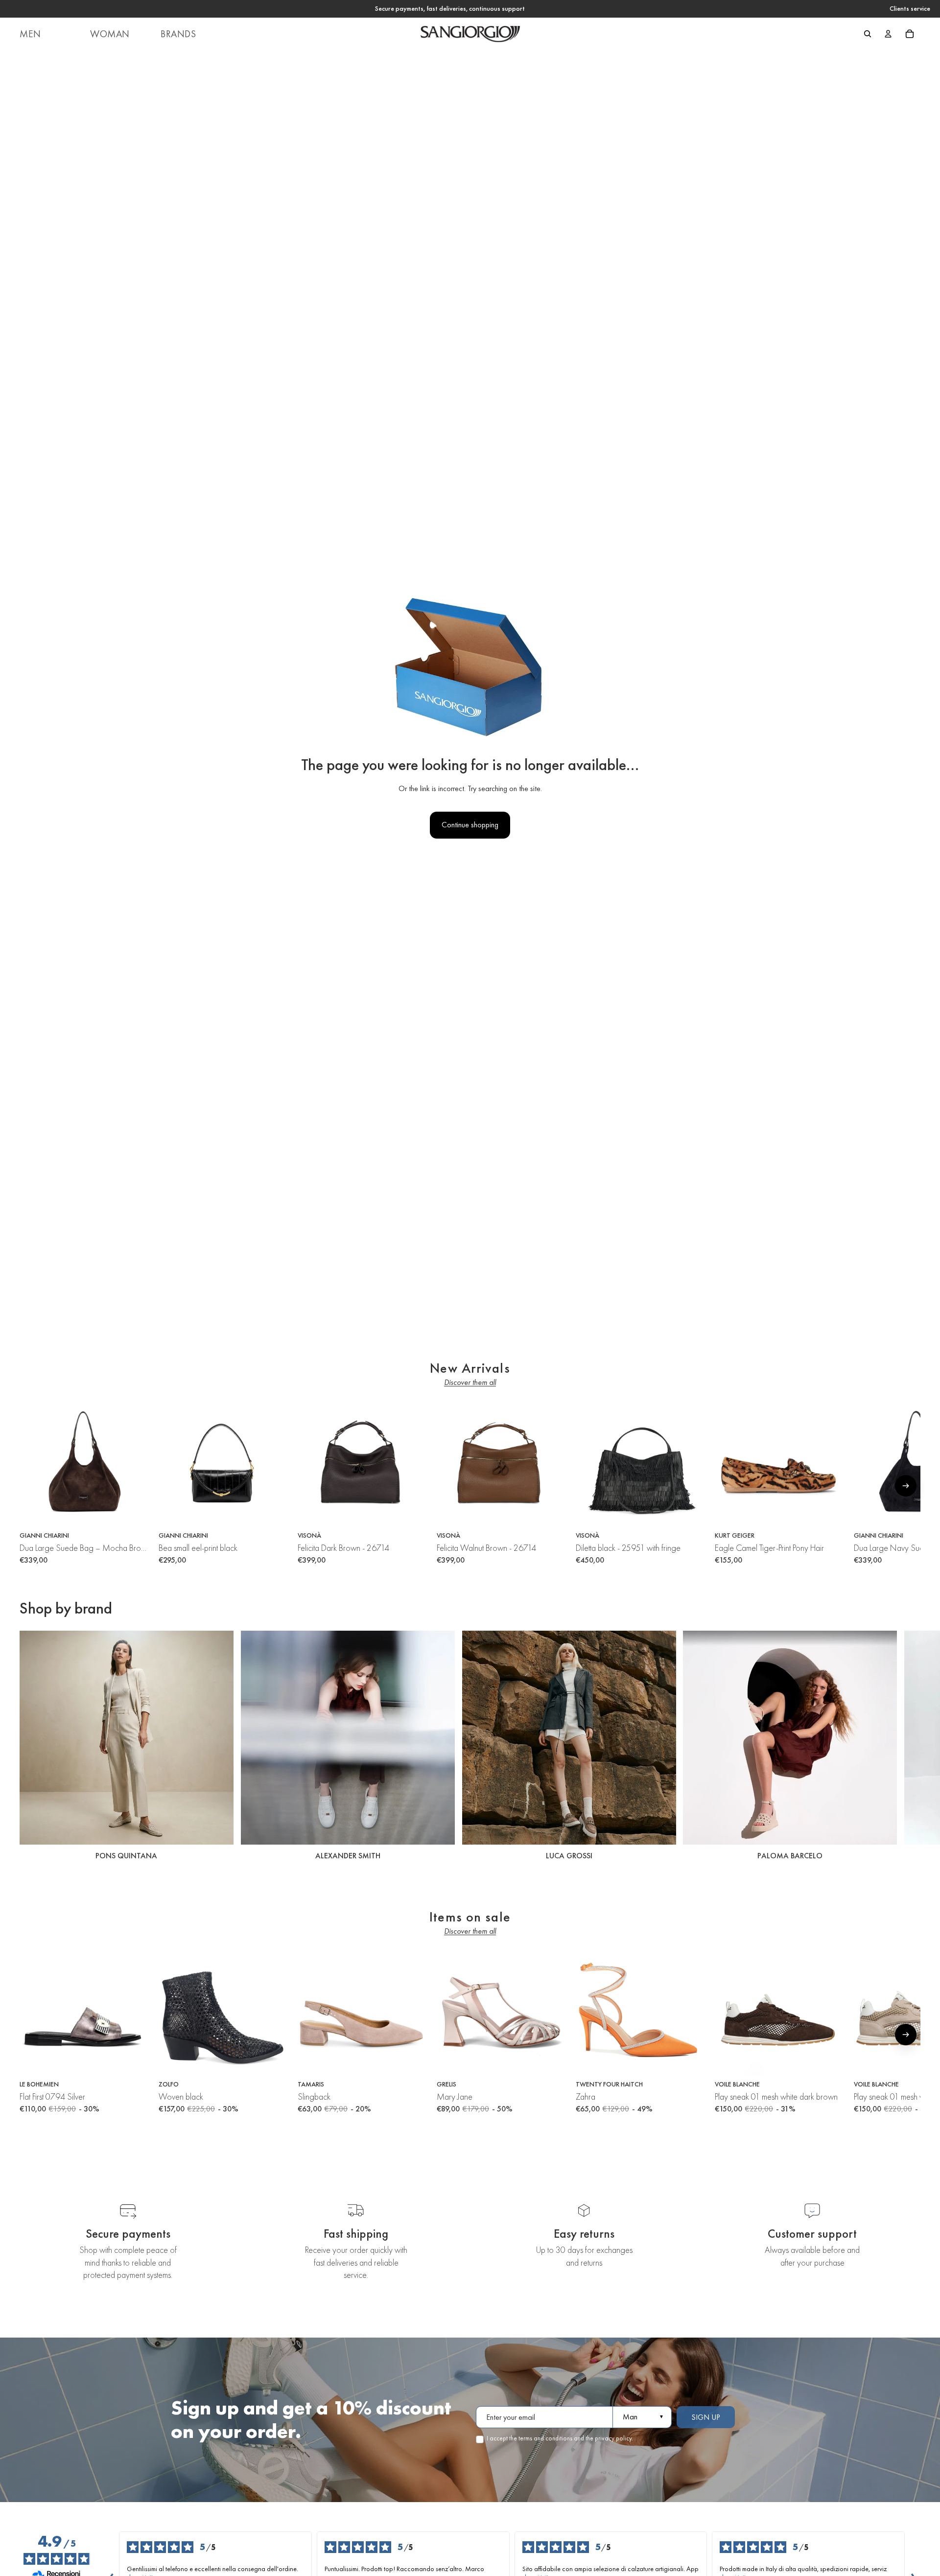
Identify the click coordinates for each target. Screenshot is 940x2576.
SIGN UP (706, 2417)
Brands (178, 34)
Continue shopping (470, 825)
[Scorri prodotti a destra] (906, 1486)
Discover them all (470, 1382)
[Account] (888, 34)
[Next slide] (910, 1747)
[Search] (868, 34)
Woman (110, 34)
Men (30, 34)
